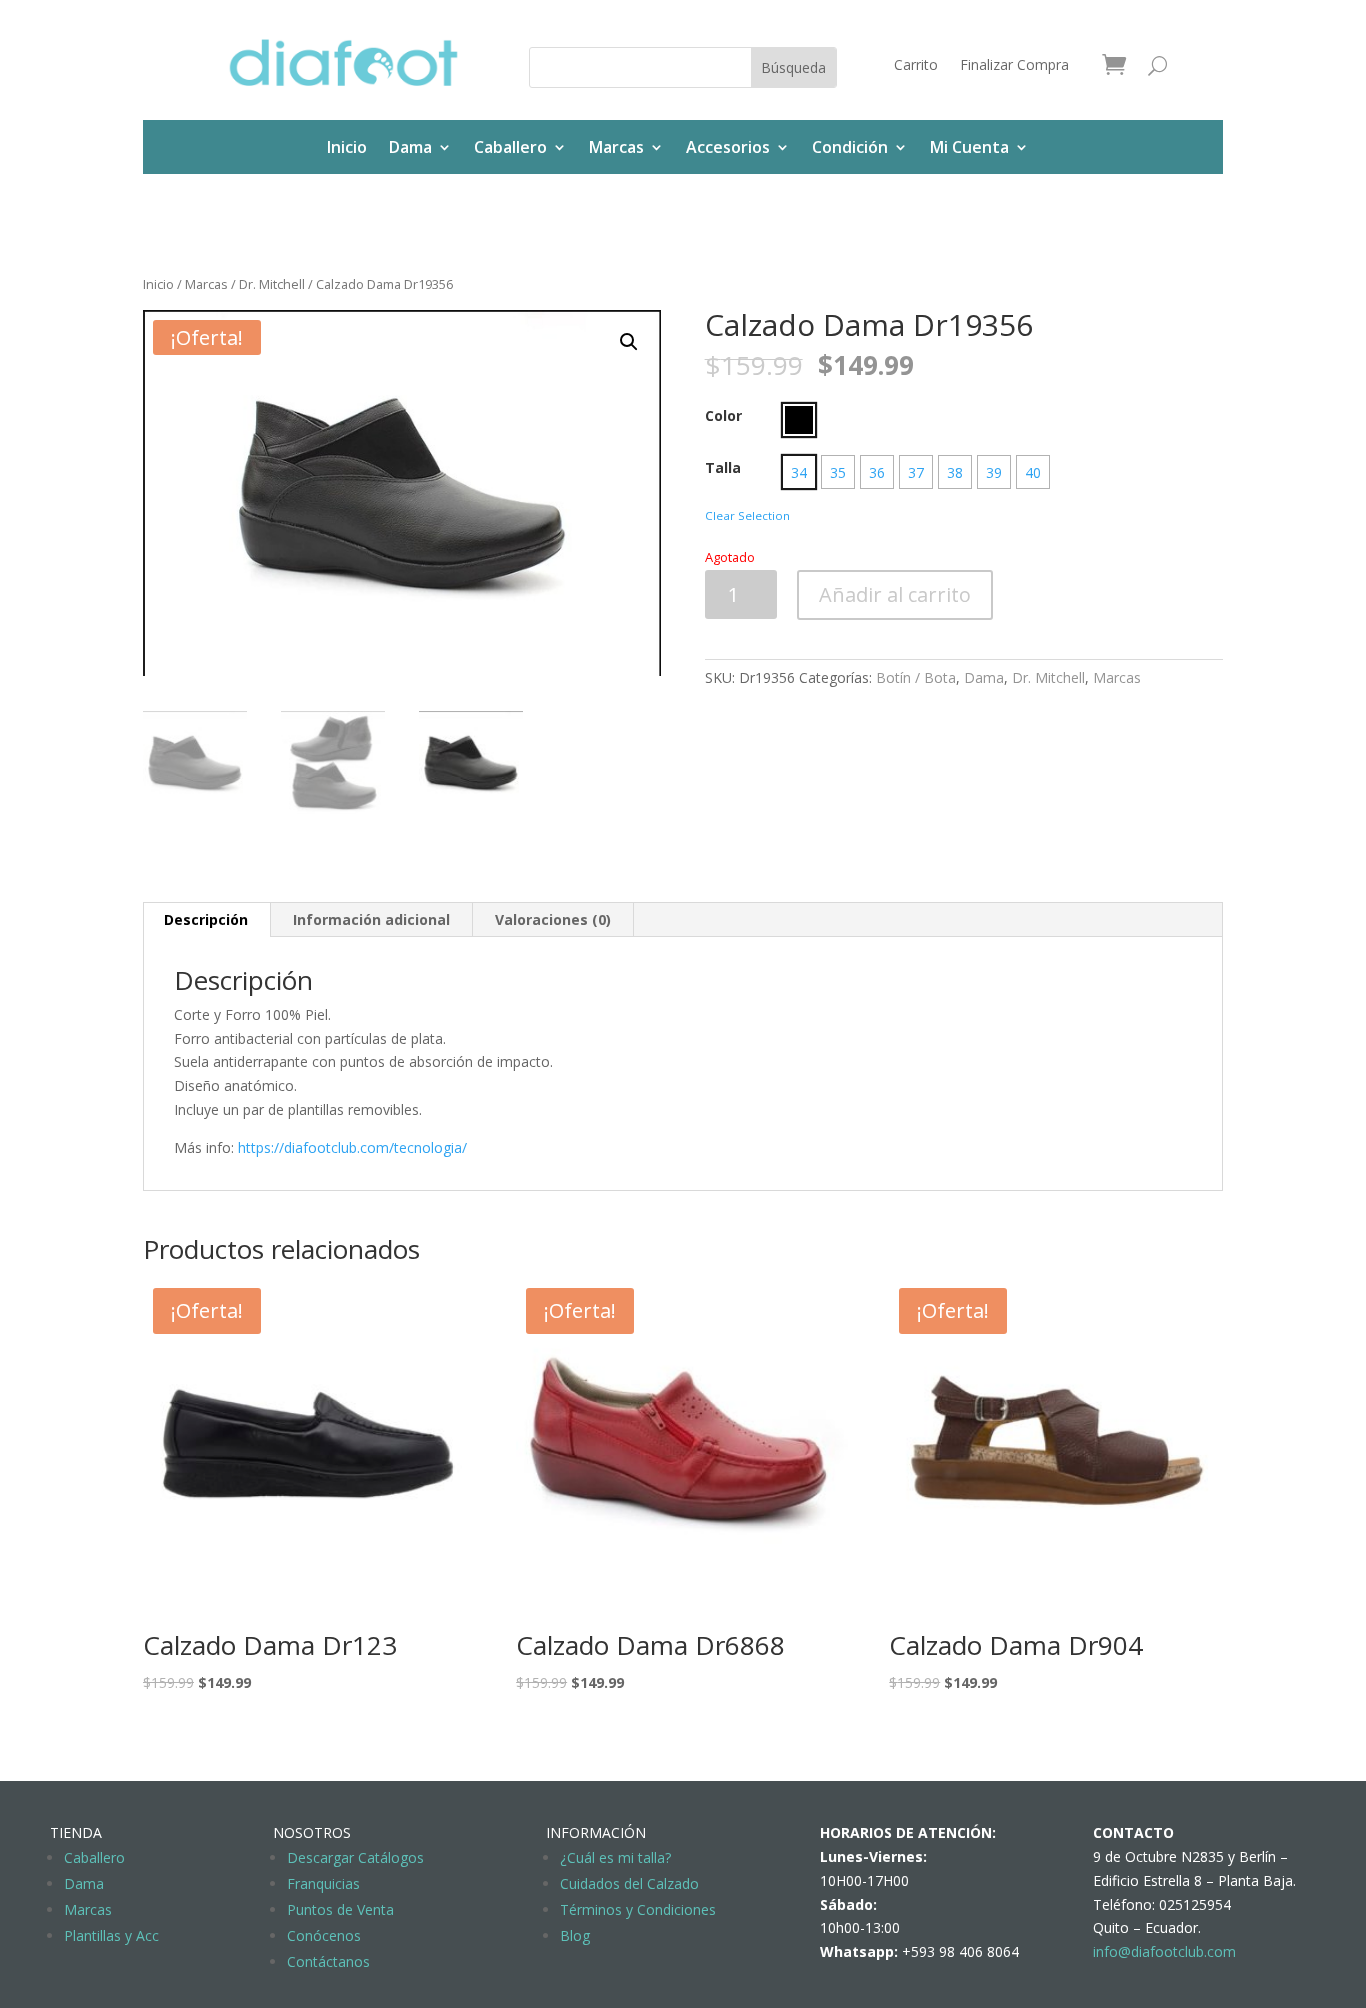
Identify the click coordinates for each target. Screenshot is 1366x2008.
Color (723, 415)
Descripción (206, 919)
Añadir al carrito (895, 594)
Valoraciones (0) (553, 919)
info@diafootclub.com (1164, 1951)
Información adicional (371, 919)
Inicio (347, 147)
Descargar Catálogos (355, 1857)
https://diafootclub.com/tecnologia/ (352, 1147)
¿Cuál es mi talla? (615, 1857)
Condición (850, 147)
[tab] (206, 920)
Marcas (616, 147)
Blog (575, 1935)
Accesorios (728, 147)
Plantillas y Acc (111, 1935)
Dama (410, 147)
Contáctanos (328, 1961)
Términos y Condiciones (638, 1909)
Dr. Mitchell (272, 284)
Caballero (510, 147)
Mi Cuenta (969, 147)
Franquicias (323, 1883)
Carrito (916, 66)
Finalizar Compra (1014, 66)
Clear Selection (747, 515)
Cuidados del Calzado (629, 1883)
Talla (723, 467)
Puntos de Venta (340, 1909)
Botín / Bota (916, 677)
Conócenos (324, 1935)
